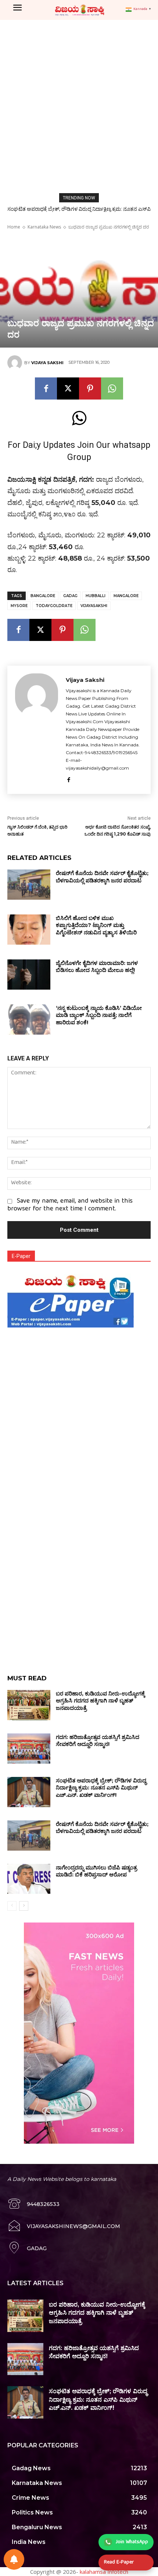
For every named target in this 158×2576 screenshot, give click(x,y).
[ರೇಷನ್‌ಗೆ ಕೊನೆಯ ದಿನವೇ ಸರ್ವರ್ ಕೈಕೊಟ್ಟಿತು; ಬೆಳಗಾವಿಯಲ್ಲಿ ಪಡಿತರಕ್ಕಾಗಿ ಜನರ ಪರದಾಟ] (29, 885)
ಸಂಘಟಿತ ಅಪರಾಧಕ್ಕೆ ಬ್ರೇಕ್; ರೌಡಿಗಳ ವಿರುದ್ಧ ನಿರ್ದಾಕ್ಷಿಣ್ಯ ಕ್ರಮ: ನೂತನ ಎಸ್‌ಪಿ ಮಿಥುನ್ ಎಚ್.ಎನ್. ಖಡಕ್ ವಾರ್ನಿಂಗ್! (101, 1788)
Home (14, 227)
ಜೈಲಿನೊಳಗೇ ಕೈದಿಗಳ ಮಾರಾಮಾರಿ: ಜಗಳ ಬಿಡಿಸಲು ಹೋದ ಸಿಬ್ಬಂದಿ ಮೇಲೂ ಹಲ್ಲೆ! (97, 967)
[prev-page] (12, 1906)
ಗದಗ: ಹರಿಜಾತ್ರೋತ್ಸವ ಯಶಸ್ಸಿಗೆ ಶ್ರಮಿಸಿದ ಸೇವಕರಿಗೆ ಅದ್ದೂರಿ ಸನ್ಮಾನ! (98, 1741)
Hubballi (96, 596)
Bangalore (43, 596)
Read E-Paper (119, 2562)
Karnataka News (44, 227)
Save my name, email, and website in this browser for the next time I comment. (70, 1205)
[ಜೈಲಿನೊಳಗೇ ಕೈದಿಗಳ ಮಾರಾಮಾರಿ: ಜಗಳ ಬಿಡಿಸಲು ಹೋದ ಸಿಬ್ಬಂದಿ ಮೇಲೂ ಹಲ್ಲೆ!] (29, 975)
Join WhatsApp (132, 2542)
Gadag (70, 596)
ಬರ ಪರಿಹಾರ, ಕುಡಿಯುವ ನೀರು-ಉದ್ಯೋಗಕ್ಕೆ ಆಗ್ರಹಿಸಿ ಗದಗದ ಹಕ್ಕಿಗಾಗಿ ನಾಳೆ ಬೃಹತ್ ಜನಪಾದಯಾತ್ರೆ (100, 1701)
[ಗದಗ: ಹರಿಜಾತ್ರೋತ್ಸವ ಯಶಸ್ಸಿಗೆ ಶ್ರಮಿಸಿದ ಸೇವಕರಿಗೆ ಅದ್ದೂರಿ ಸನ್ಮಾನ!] (29, 1749)
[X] (68, 388)
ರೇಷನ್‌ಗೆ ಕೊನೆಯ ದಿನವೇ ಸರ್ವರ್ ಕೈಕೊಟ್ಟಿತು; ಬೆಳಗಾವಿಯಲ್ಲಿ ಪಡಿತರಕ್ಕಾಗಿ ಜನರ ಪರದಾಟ (102, 877)
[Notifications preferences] (14, 2559)
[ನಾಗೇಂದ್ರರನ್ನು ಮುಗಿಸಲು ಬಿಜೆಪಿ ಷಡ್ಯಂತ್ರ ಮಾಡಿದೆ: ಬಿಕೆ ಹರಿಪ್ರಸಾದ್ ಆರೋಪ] (29, 1879)
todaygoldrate (54, 606)
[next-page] (24, 1906)
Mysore (19, 606)
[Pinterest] (90, 388)
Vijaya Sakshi (47, 363)
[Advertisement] (79, 103)
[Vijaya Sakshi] (16, 363)
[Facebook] (46, 388)
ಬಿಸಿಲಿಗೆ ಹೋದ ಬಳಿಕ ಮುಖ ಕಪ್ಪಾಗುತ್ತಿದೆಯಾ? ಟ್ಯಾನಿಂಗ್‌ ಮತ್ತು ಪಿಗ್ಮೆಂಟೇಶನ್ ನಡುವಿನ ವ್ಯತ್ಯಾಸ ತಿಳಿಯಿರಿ (96, 925)
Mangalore (126, 596)
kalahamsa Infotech (104, 2572)
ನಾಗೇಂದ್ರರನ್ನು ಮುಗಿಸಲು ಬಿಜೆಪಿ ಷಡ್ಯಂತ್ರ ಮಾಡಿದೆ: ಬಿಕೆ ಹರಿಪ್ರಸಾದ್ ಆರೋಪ (96, 1871)
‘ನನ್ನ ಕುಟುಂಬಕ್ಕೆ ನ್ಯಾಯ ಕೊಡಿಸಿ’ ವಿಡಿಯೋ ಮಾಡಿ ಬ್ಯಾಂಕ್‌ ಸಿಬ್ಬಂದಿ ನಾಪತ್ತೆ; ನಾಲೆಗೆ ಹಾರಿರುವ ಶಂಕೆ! (99, 1015)
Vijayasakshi (94, 606)
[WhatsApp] (112, 388)
